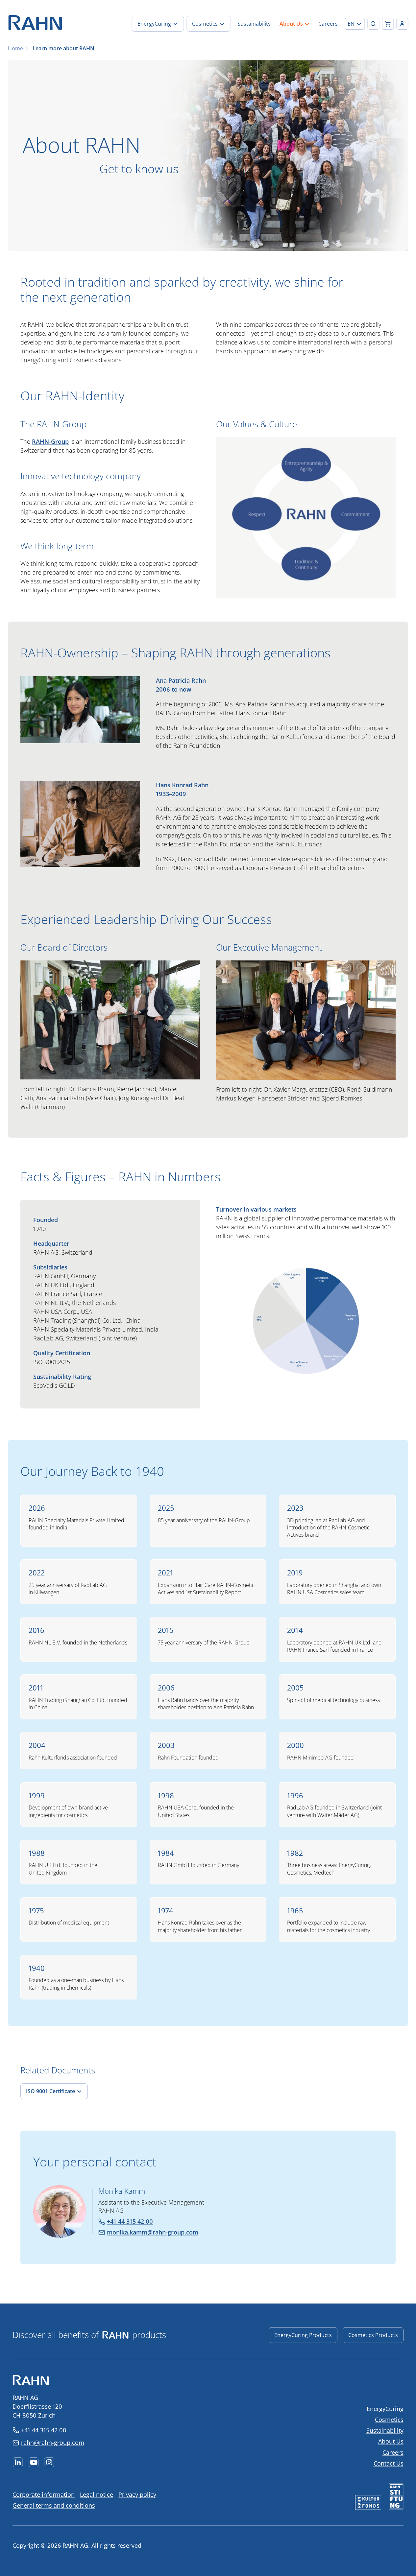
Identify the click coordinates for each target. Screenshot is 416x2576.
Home (15, 48)
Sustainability (385, 2430)
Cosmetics (389, 2420)
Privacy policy (137, 2494)
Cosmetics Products (373, 2335)
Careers (393, 2452)
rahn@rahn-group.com (53, 2443)
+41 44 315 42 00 (44, 2430)
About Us (391, 2441)
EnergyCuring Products (303, 2335)
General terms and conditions (54, 2505)
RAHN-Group (50, 441)
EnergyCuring (385, 2409)
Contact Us (389, 2463)
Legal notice (97, 2494)
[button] (355, 24)
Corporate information (44, 2494)
